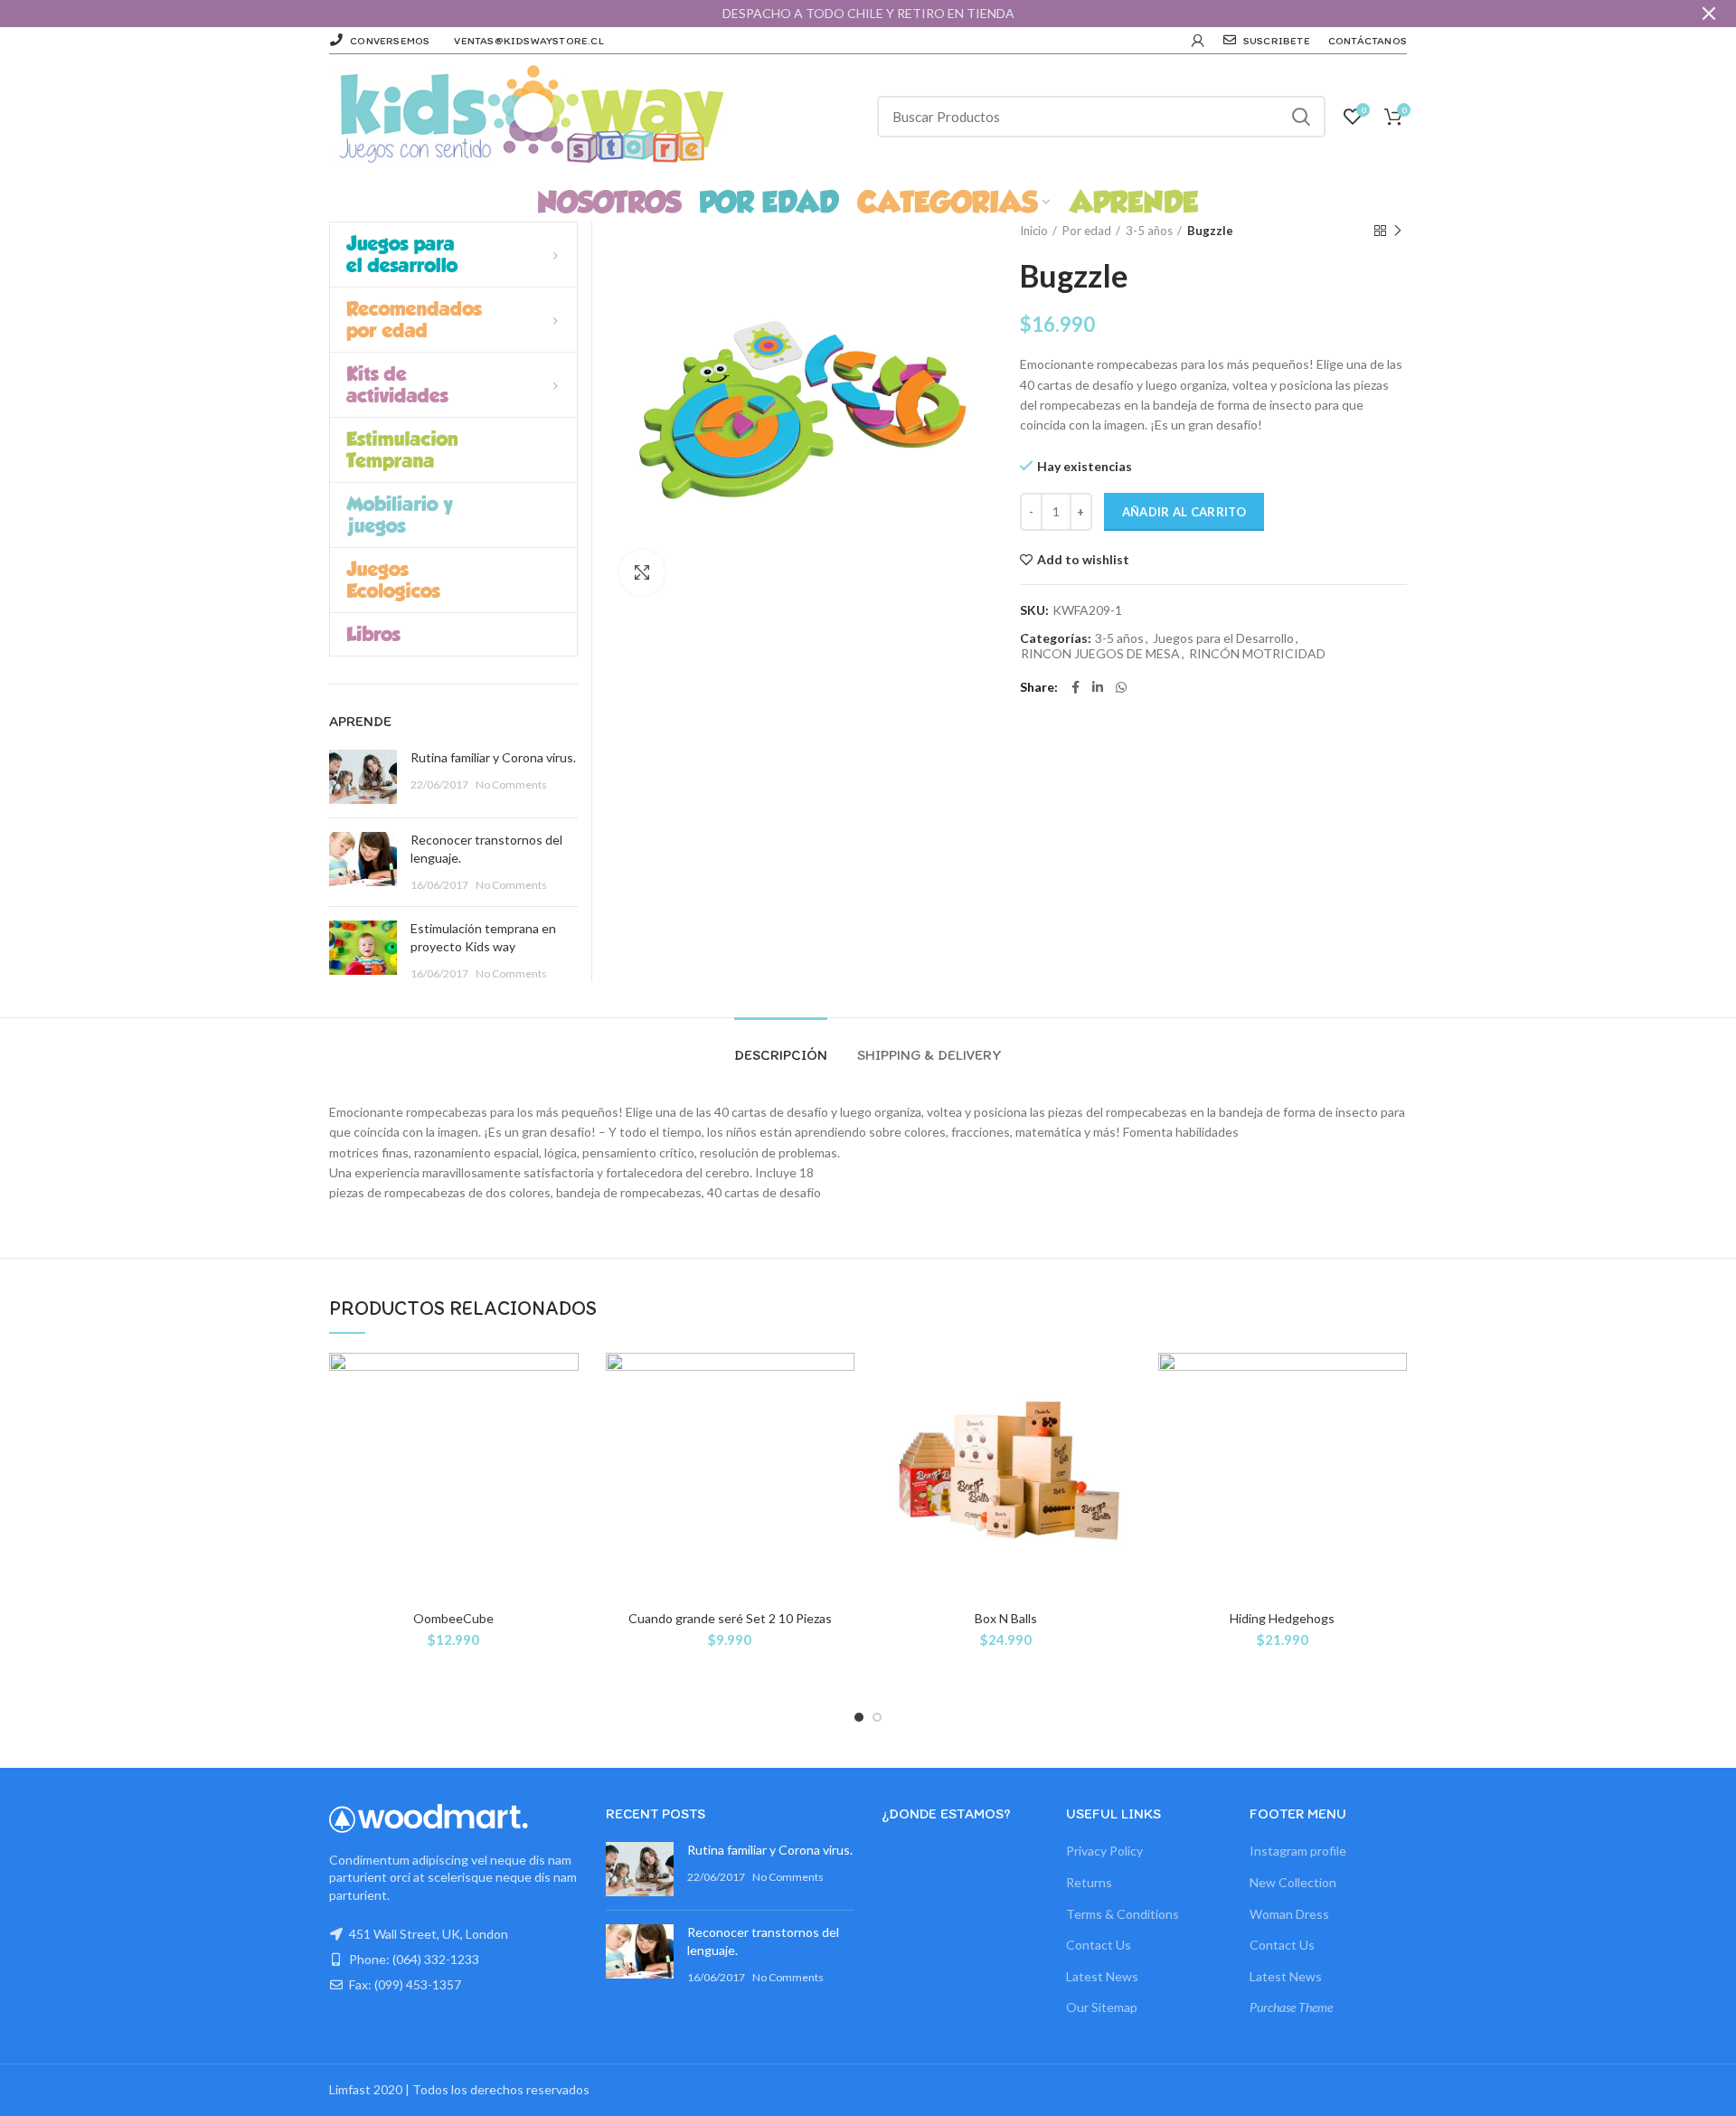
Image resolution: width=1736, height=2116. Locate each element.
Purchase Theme (1291, 2007)
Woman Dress (1289, 1914)
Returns (1089, 1882)
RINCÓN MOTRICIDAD (1257, 654)
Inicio (1034, 231)
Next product (1398, 231)
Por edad (1087, 231)
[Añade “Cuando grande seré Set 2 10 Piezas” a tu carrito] (841, 1423)
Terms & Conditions (1123, 1914)
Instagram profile (1298, 1851)
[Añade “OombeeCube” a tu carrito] (565, 1423)
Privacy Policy (1104, 1851)
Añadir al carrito (1184, 512)
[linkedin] (1098, 687)
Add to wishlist (1083, 560)
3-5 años (1149, 231)
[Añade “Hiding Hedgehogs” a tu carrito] (1393, 1423)
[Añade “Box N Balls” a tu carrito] (1118, 1423)
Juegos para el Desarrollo (1223, 638)
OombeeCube (453, 1618)
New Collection (1293, 1882)
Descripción (781, 1055)
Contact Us (1099, 1945)
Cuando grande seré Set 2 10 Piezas (730, 1618)
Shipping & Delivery (929, 1055)
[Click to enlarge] (642, 572)
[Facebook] (1076, 687)
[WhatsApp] (1121, 687)
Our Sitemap (1102, 2007)
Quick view (565, 1464)
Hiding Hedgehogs (1282, 1618)
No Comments (511, 784)
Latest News (1102, 1976)
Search (1301, 117)
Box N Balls (1006, 1618)
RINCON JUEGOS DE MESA (1100, 654)
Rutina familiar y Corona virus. (493, 757)
